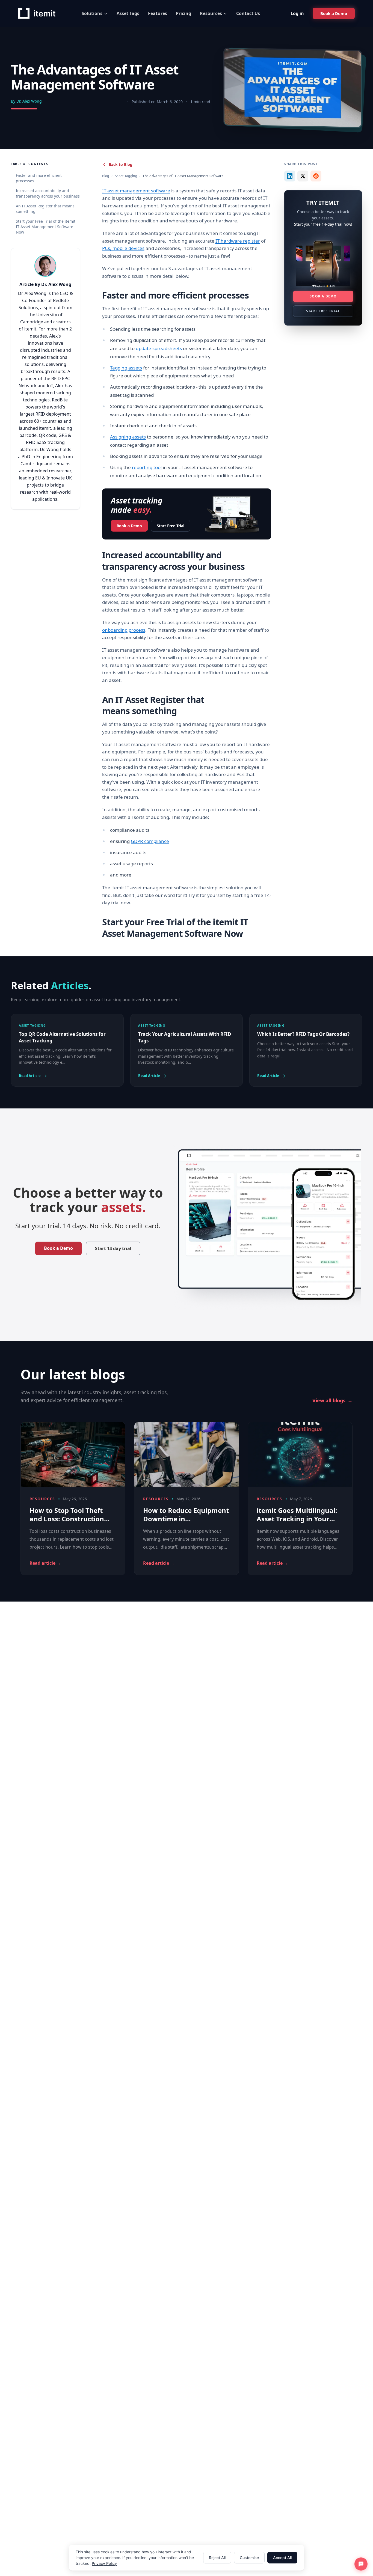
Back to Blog (121, 164)
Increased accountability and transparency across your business (48, 193)
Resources (211, 13)
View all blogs (332, 1400)
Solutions (92, 13)
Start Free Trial (171, 526)
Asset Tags (128, 13)
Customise (249, 2558)
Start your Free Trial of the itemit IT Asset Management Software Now (46, 227)
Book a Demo (129, 526)
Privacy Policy (104, 2563)
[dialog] (187, 2558)
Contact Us (248, 13)
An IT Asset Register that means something (45, 209)
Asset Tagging (126, 176)
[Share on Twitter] (303, 176)
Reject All (217, 2558)
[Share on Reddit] (316, 176)
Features (158, 13)
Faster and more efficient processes (39, 178)
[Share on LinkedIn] (290, 176)
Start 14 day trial (113, 1248)
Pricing (183, 13)
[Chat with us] (361, 2564)
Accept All (282, 2558)
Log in (297, 13)
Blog (106, 176)
